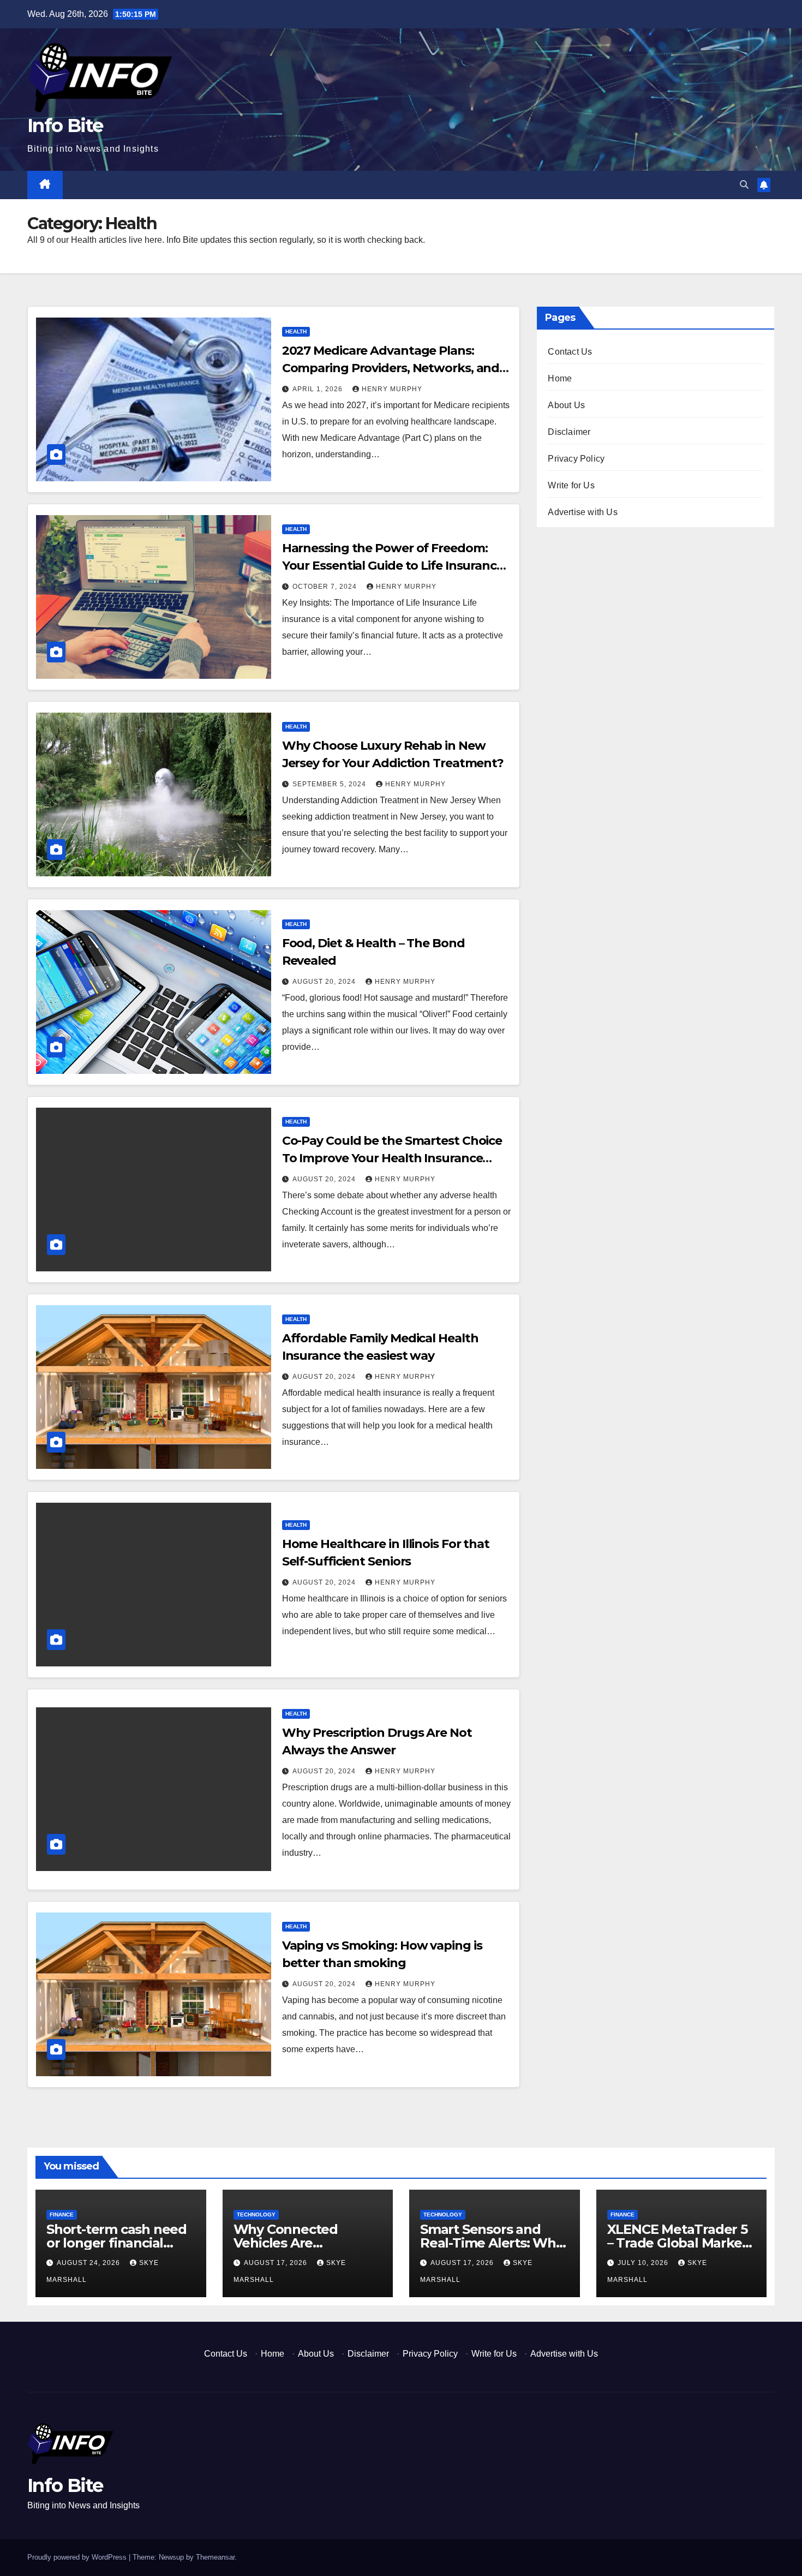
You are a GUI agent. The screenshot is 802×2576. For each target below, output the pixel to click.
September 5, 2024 (330, 784)
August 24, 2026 (89, 2263)
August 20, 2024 (325, 982)
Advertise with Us (582, 512)
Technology (256, 2215)
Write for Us (571, 485)
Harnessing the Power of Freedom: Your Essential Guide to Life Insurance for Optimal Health (393, 566)
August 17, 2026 (277, 2263)
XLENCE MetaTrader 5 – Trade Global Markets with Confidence (681, 2243)
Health (296, 331)
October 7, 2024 (326, 587)
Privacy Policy (576, 459)
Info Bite (65, 125)
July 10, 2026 (644, 2263)
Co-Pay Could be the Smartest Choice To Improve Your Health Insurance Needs (392, 1158)
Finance (62, 2215)
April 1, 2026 (319, 389)
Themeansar (215, 2557)
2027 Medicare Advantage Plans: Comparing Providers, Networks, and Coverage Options (391, 368)
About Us (566, 405)
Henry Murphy (392, 389)
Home (560, 378)
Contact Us (570, 352)
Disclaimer (569, 432)
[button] (744, 185)
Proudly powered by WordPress (78, 2557)
